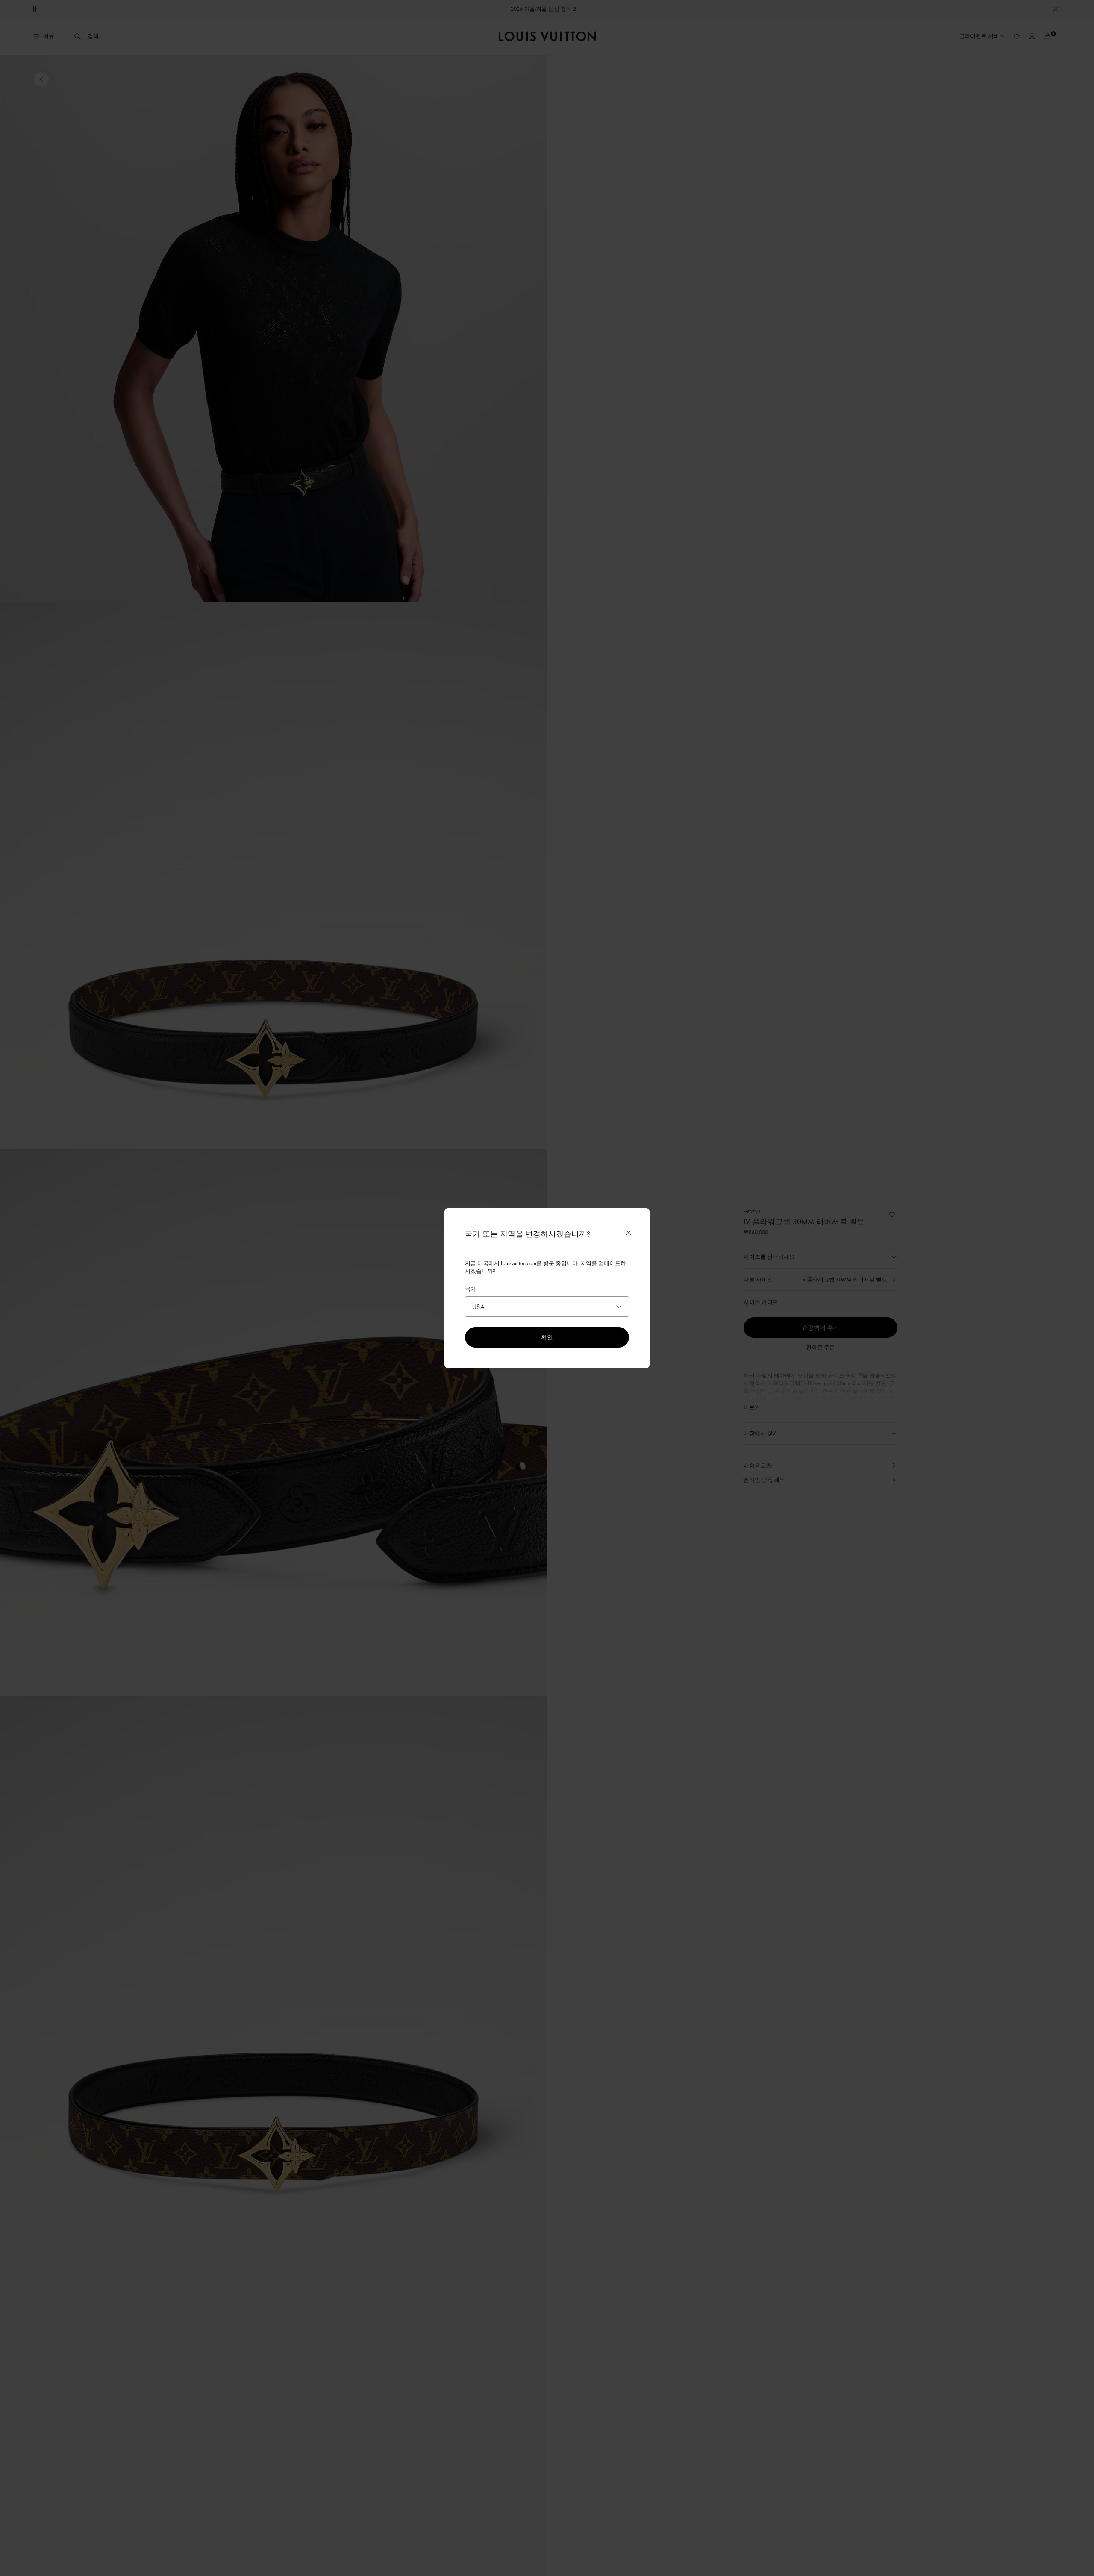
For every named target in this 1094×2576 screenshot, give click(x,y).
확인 (547, 1337)
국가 (471, 1289)
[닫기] (629, 1233)
